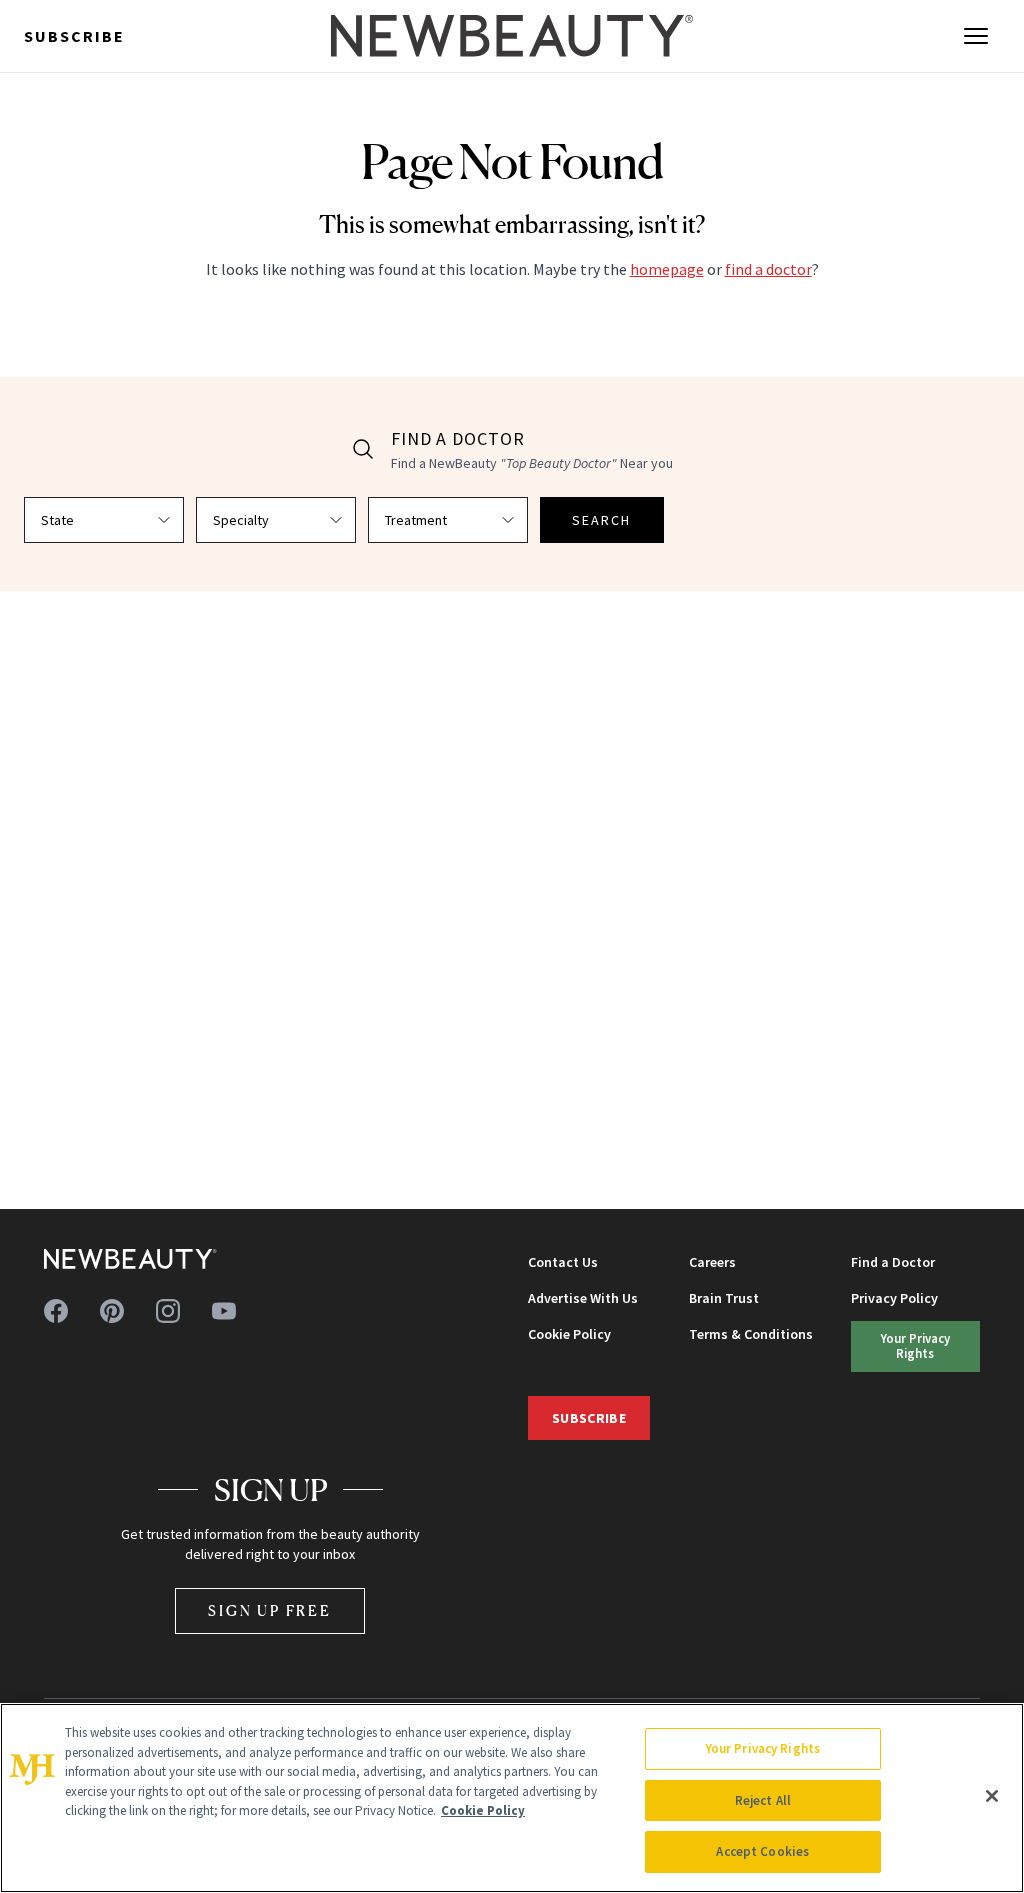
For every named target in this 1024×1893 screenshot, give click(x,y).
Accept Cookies (762, 1851)
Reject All (763, 1800)
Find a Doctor (893, 1262)
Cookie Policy (569, 1334)
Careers (712, 1262)
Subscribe (74, 36)
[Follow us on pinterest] (112, 1311)
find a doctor (768, 269)
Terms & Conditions (751, 1334)
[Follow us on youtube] (224, 1311)
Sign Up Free (270, 1610)
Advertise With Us (583, 1298)
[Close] (992, 1796)
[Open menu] (976, 36)
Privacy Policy (894, 1298)
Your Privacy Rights (915, 1345)
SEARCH (602, 520)
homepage (667, 269)
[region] (512, 1798)
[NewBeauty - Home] (512, 36)
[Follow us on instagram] (168, 1311)
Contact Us (563, 1262)
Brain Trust (724, 1298)
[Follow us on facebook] (56, 1311)
